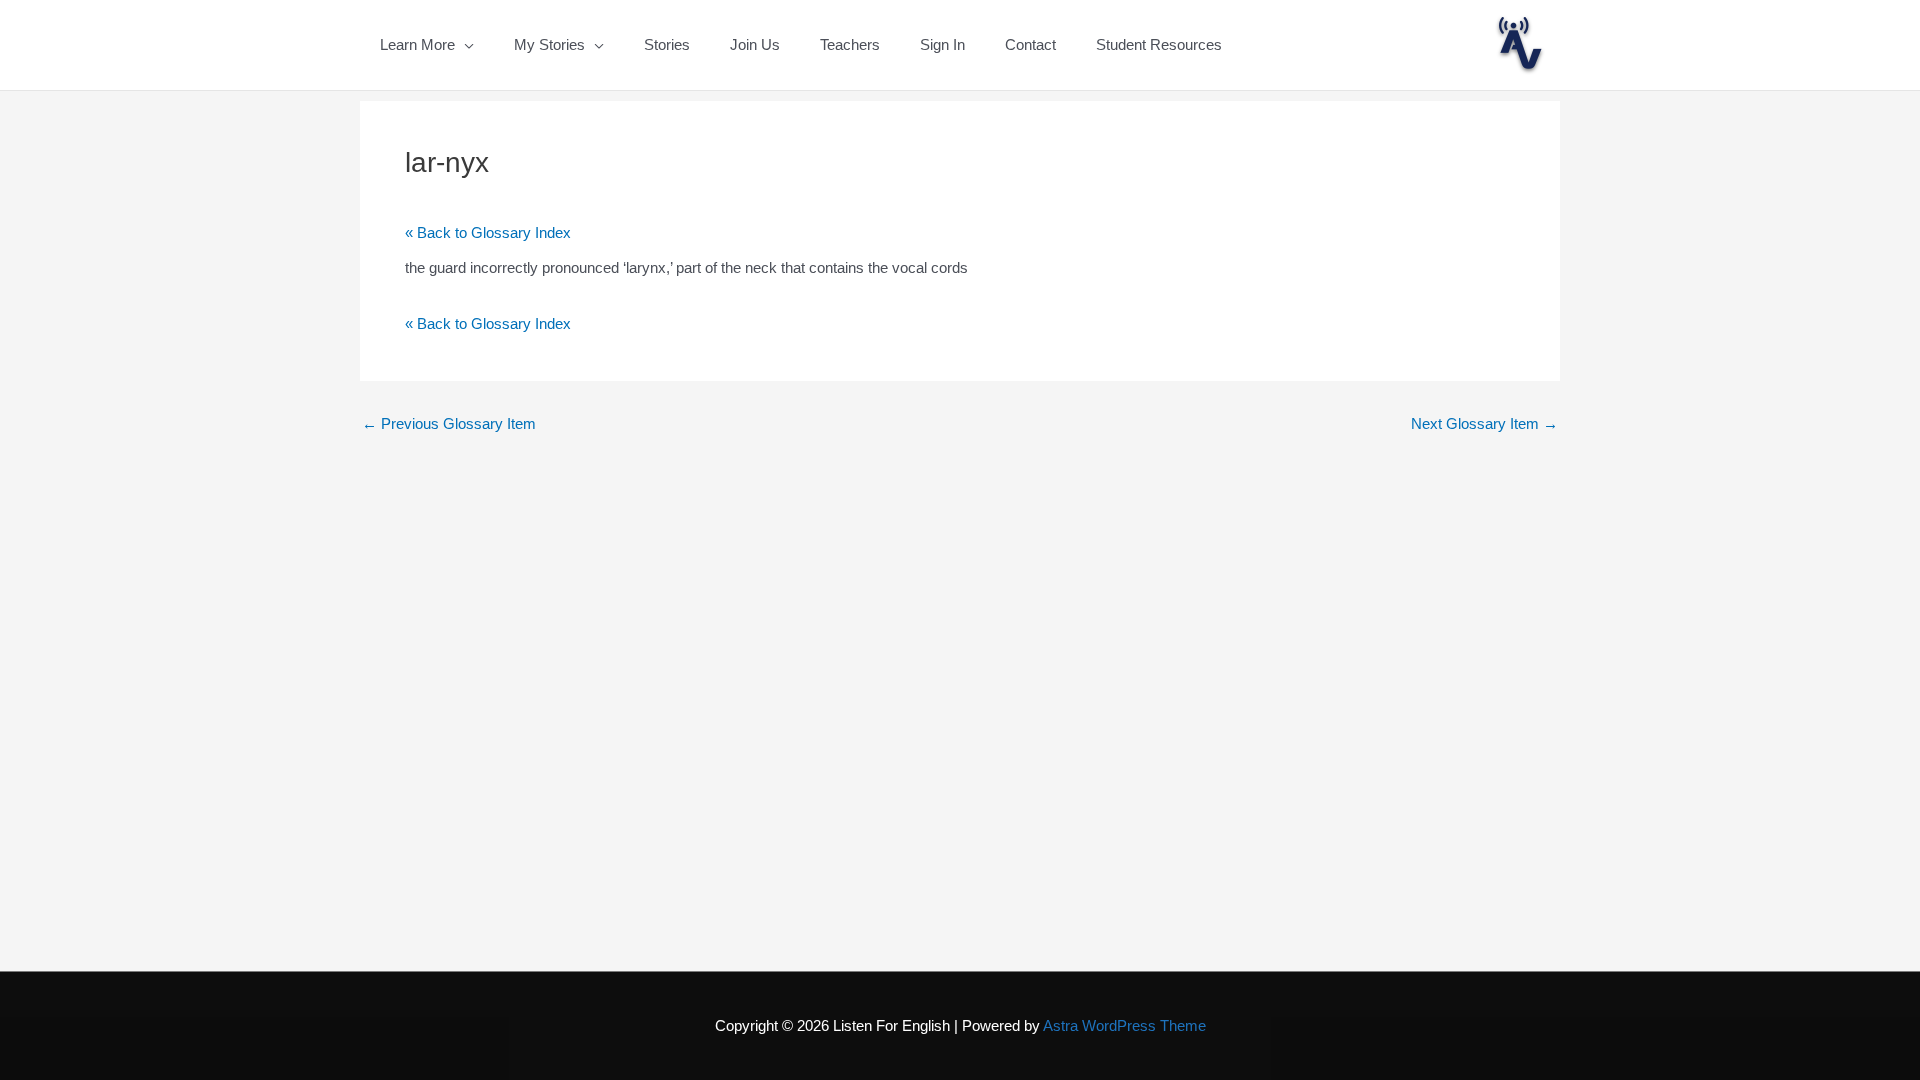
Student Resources (1159, 44)
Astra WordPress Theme (1124, 1025)
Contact (1030, 44)
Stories (667, 44)
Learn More (417, 44)
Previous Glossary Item (449, 423)
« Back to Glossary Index (488, 232)
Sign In (942, 44)
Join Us (755, 44)
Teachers (850, 44)
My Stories (549, 44)
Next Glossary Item (1484, 423)
